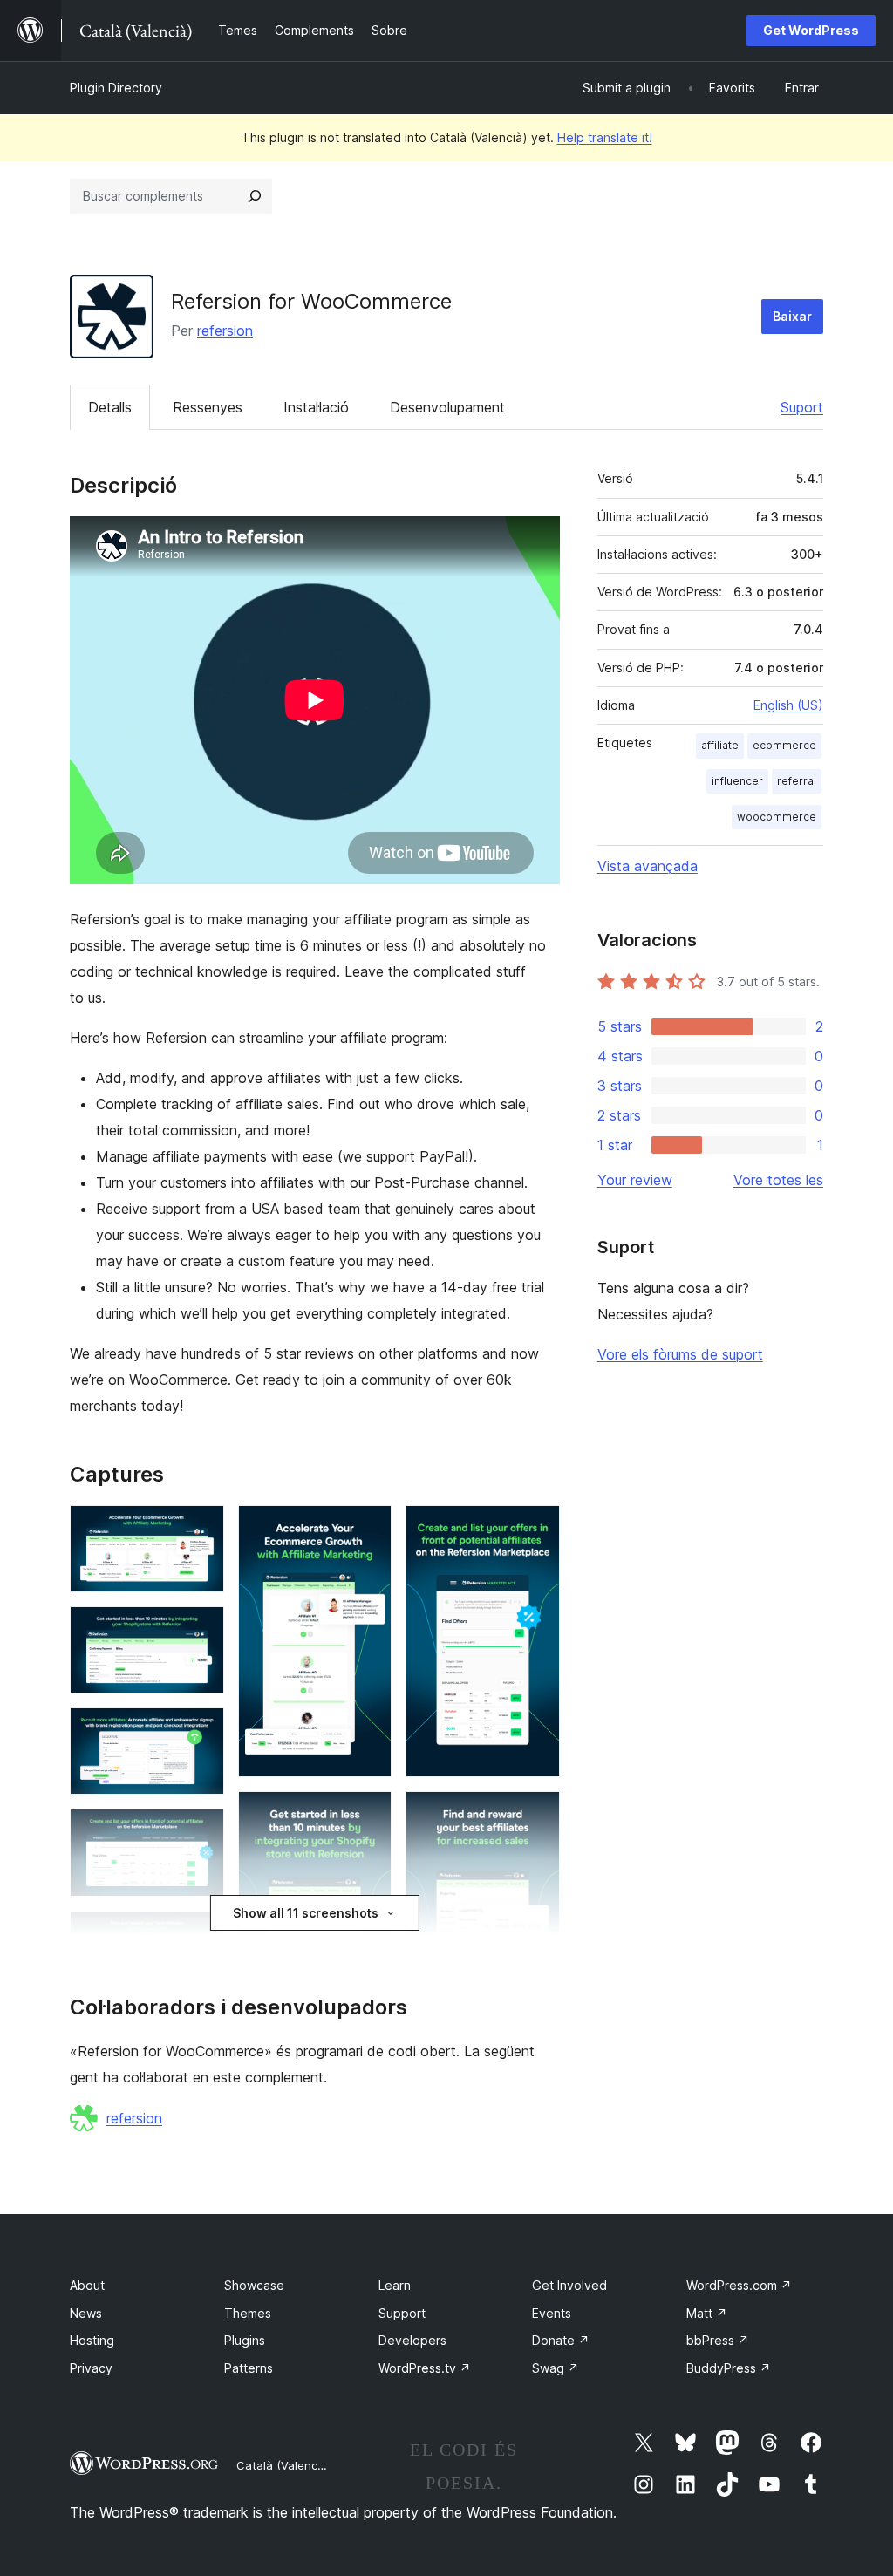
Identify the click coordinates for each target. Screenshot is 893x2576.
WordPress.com (739, 2285)
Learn (395, 2285)
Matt (707, 2313)
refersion (225, 331)
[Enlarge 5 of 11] (201, 1934)
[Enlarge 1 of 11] (201, 1529)
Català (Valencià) (283, 2465)
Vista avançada (648, 866)
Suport (802, 407)
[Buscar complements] (255, 196)
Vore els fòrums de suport (680, 1354)
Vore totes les (778, 1180)
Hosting (92, 2340)
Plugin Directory (116, 88)
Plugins (245, 2340)
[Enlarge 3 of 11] (201, 1731)
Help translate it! (605, 137)
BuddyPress (729, 2368)
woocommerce (777, 817)
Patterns (249, 2368)
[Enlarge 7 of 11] (368, 1529)
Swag (556, 2368)
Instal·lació (316, 407)
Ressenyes (208, 407)
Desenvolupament (447, 407)
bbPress (718, 2340)
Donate (561, 2340)
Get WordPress (811, 30)
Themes (248, 2313)
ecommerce (784, 745)
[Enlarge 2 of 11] (201, 1630)
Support (402, 2313)
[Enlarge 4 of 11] (201, 1832)
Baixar (792, 316)
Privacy (91, 2368)
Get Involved (569, 2285)
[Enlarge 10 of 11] (536, 1529)
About (87, 2285)
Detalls (110, 407)
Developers (412, 2340)
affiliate (720, 745)
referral (797, 781)
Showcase (254, 2285)
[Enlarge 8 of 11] (368, 1815)
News (86, 2313)
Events (552, 2313)
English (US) (788, 705)
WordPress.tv (425, 2368)
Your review (635, 1180)
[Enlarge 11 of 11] (536, 1815)
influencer (737, 781)
